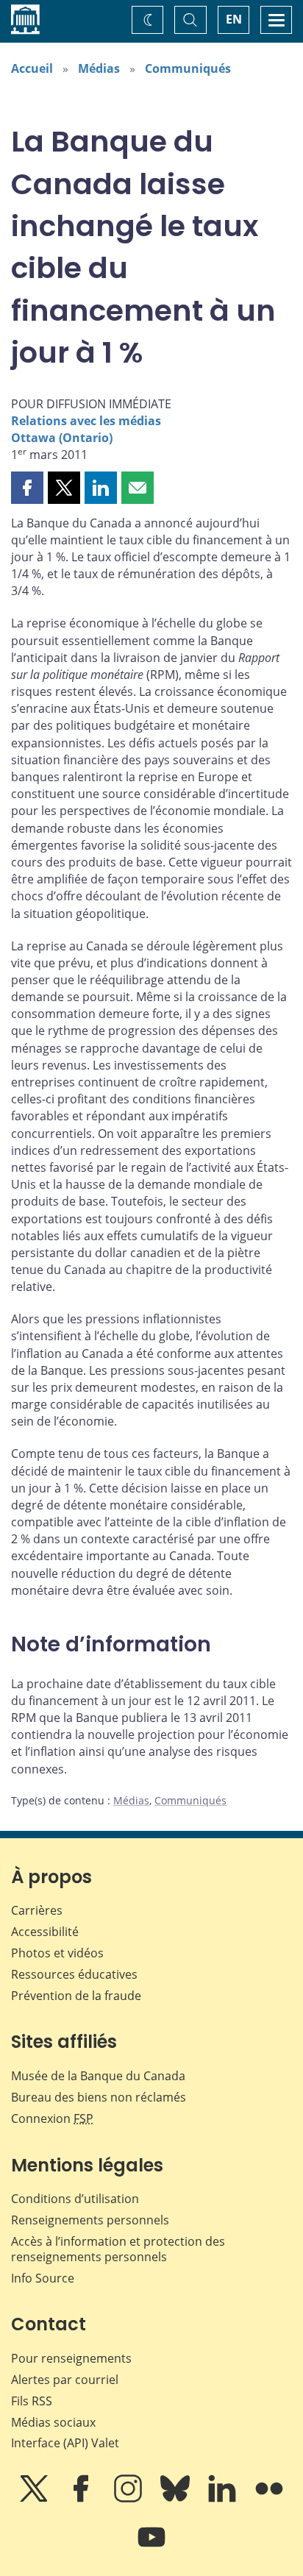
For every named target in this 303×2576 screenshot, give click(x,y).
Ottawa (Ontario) (62, 438)
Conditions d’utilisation (75, 2199)
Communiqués (188, 68)
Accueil (32, 68)
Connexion (52, 2118)
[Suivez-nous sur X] (35, 2499)
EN (234, 19)
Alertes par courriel (65, 2380)
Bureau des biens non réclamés (99, 2097)
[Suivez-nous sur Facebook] (82, 2499)
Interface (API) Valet (65, 2443)
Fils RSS (32, 2401)
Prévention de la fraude (76, 1996)
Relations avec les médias (86, 421)
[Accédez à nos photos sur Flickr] (269, 2499)
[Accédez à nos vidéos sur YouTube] (151, 2547)
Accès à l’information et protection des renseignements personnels (118, 2249)
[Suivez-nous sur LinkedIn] (224, 2499)
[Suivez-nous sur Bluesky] (177, 2499)
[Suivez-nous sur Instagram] (129, 2499)
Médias (99, 68)
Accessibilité (45, 1932)
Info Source (43, 2278)
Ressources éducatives (74, 1974)
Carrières (37, 1910)
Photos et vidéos (57, 1953)
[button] (27, 488)
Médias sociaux (53, 2422)
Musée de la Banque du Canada (98, 2076)
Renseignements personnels (90, 2220)
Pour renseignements (71, 2358)
